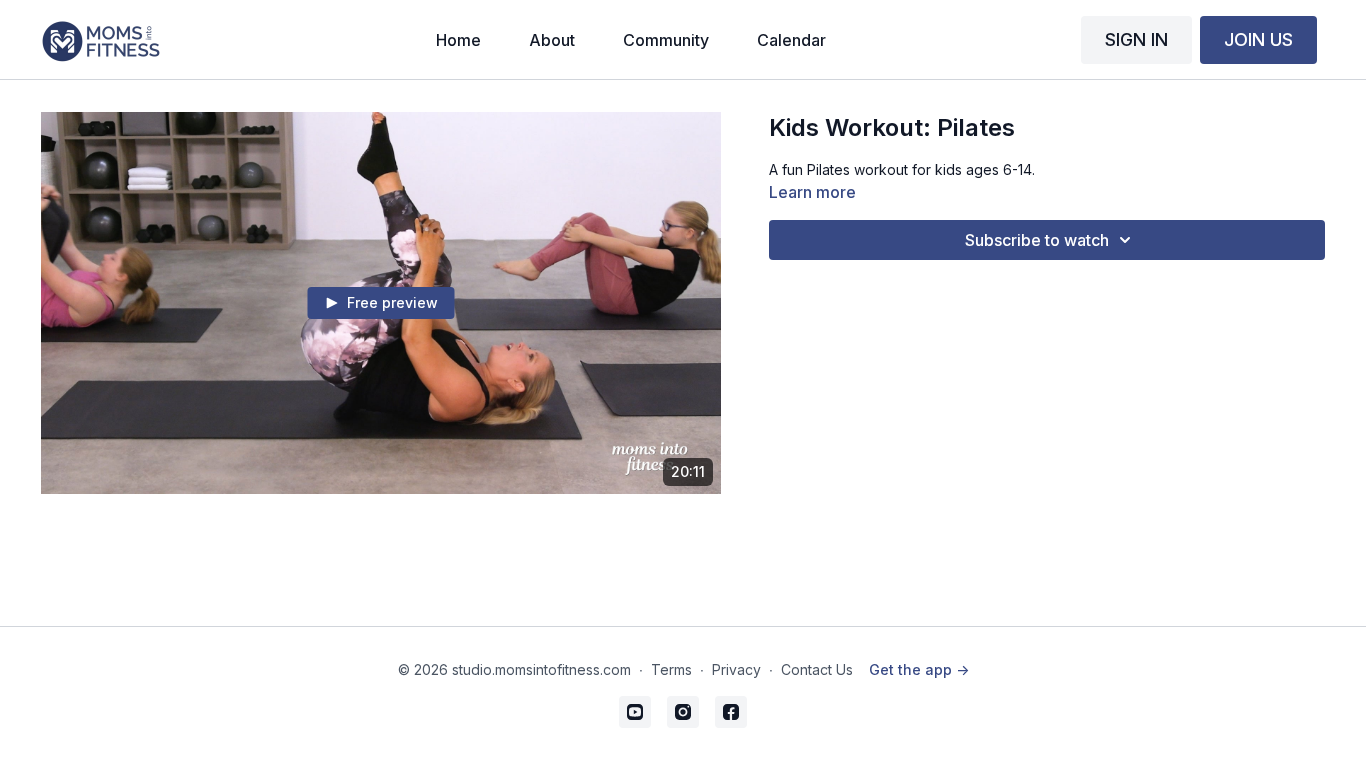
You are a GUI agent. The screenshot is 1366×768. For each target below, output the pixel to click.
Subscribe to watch (1037, 240)
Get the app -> (919, 669)
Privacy (736, 669)
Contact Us (817, 669)
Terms (671, 669)
